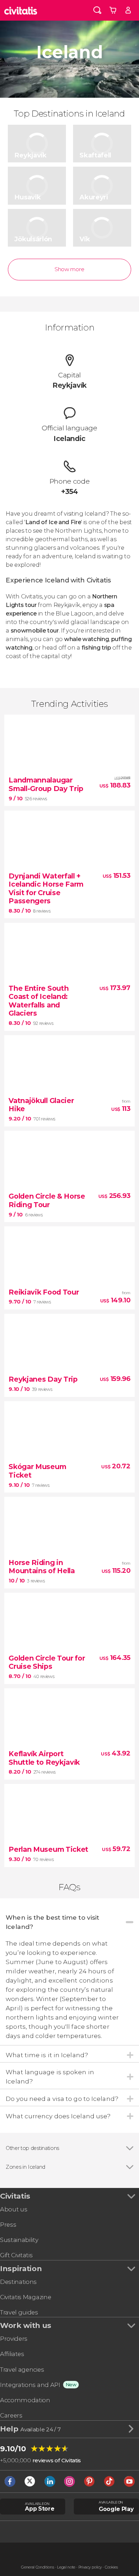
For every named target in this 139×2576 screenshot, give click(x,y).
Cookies (111, 2567)
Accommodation (25, 2400)
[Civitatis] (21, 10)
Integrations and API (30, 2385)
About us (14, 2209)
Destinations (18, 2282)
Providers (14, 2339)
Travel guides (19, 2312)
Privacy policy (90, 2567)
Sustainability (19, 2240)
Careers (11, 2415)
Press (8, 2225)
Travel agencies (22, 2370)
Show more (69, 269)
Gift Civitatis (16, 2255)
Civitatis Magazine (25, 2297)
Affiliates (12, 2354)
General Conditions (37, 2567)
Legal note (66, 2567)
